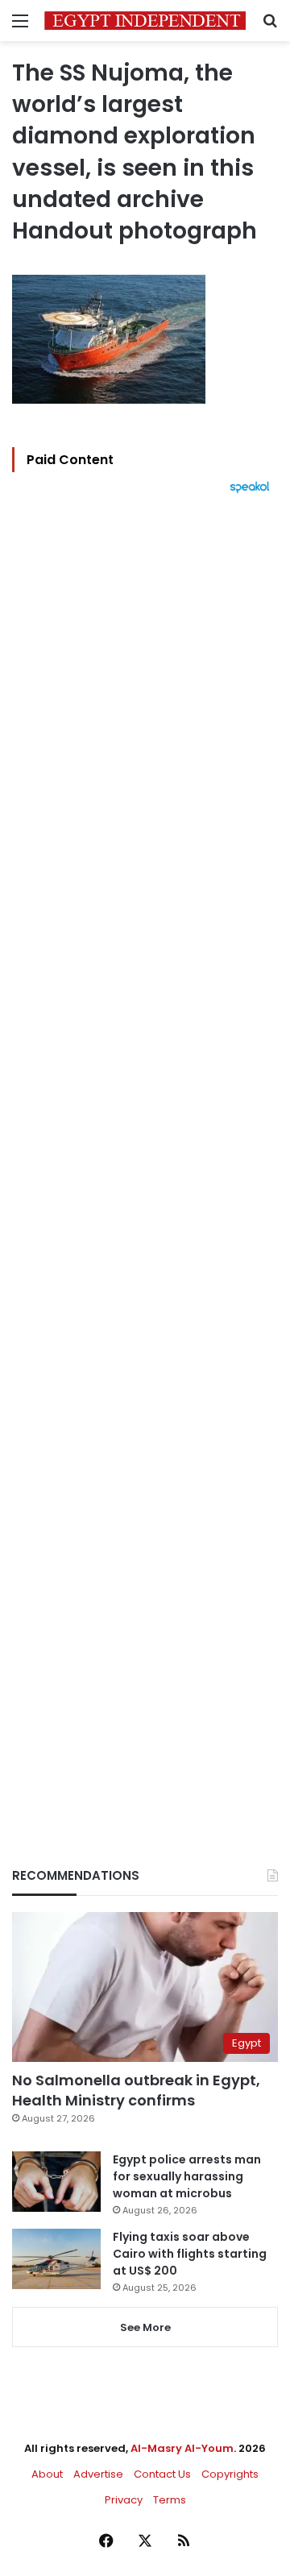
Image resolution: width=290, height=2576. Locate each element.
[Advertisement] (145, 1153)
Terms (170, 2500)
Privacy (124, 2500)
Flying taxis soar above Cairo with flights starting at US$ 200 (190, 2254)
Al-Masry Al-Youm (182, 2448)
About (47, 2474)
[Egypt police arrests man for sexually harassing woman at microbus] (56, 2182)
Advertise (98, 2474)
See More (145, 2327)
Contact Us (162, 2474)
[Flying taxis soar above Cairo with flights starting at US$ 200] (56, 2259)
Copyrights (230, 2474)
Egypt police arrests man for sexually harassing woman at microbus (187, 2176)
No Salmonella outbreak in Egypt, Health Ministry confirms (136, 2090)
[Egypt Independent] (145, 21)
